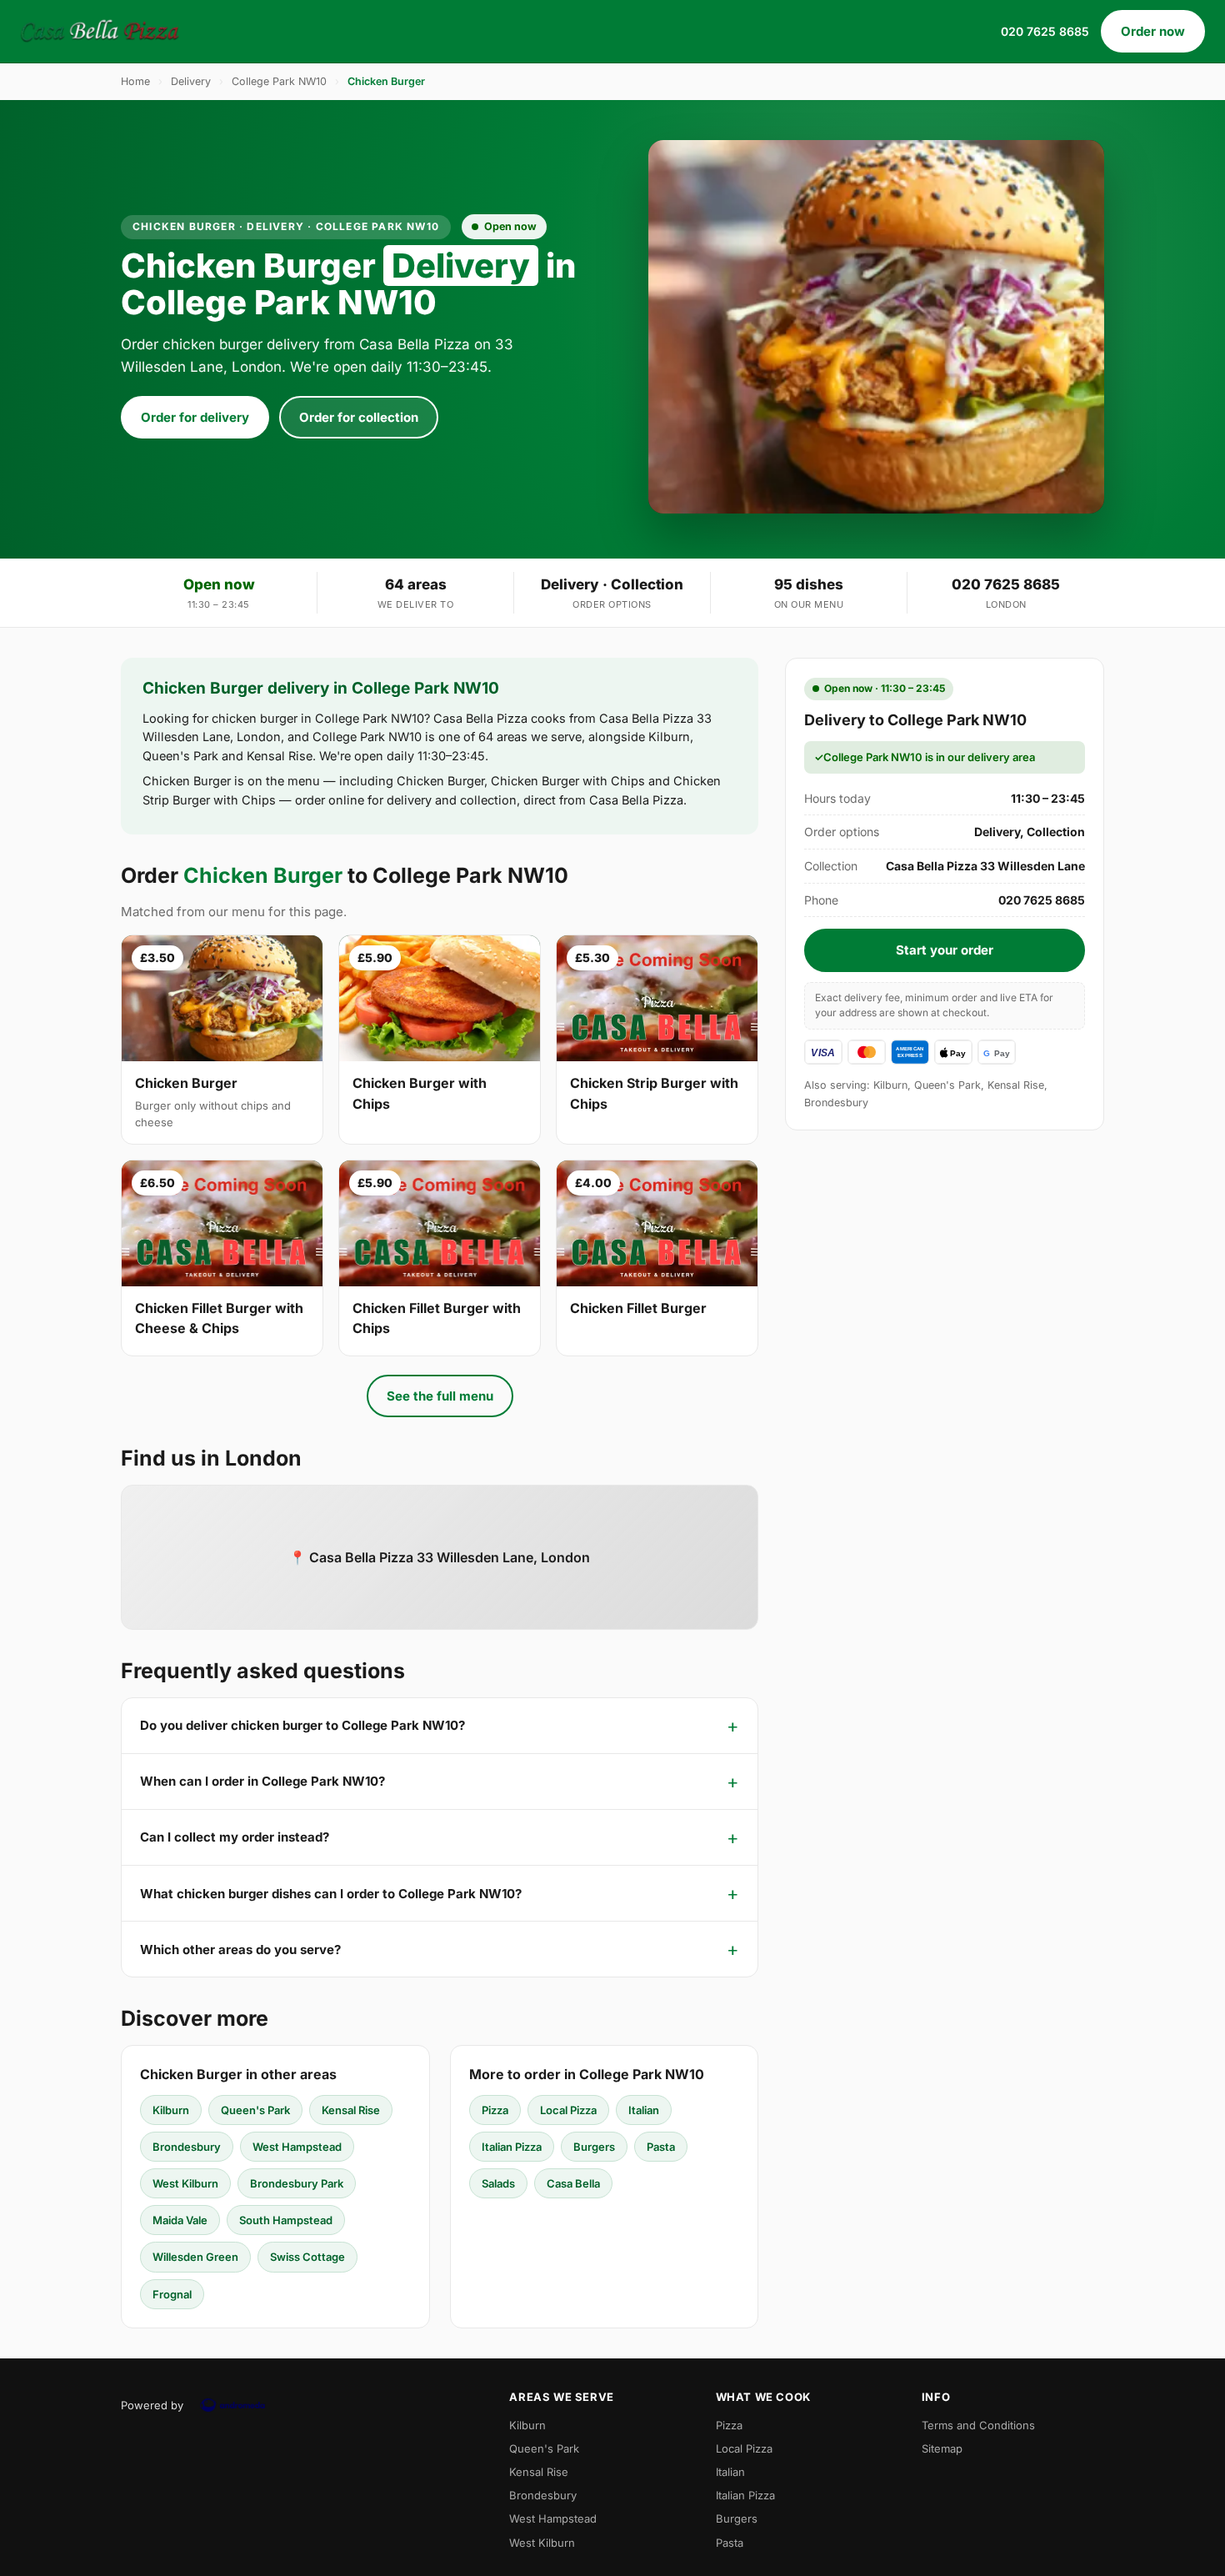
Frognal (172, 2294)
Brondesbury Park (297, 2183)
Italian (644, 2110)
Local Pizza (568, 2110)
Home (135, 81)
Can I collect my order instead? (235, 1837)
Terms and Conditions (978, 2425)
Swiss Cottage (307, 2257)
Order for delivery (195, 417)
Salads (498, 2183)
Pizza (495, 2110)
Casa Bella (573, 2183)
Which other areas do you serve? (240, 1950)
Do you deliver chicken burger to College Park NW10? (302, 1725)
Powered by (152, 2405)
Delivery (191, 81)
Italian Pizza (512, 2147)
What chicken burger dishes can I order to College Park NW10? (331, 1894)
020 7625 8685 (1045, 31)
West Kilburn (185, 2183)
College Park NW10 (279, 81)
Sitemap (942, 2448)
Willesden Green (195, 2257)
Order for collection (359, 417)
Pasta (661, 2147)
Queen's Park (255, 2110)
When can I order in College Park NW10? (262, 1781)
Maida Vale (180, 2220)
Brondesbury (187, 2147)
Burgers (594, 2147)
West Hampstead (297, 2147)
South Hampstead (286, 2220)
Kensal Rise (351, 2110)
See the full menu (440, 1396)
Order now (1153, 31)
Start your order (945, 950)
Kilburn (171, 2110)
